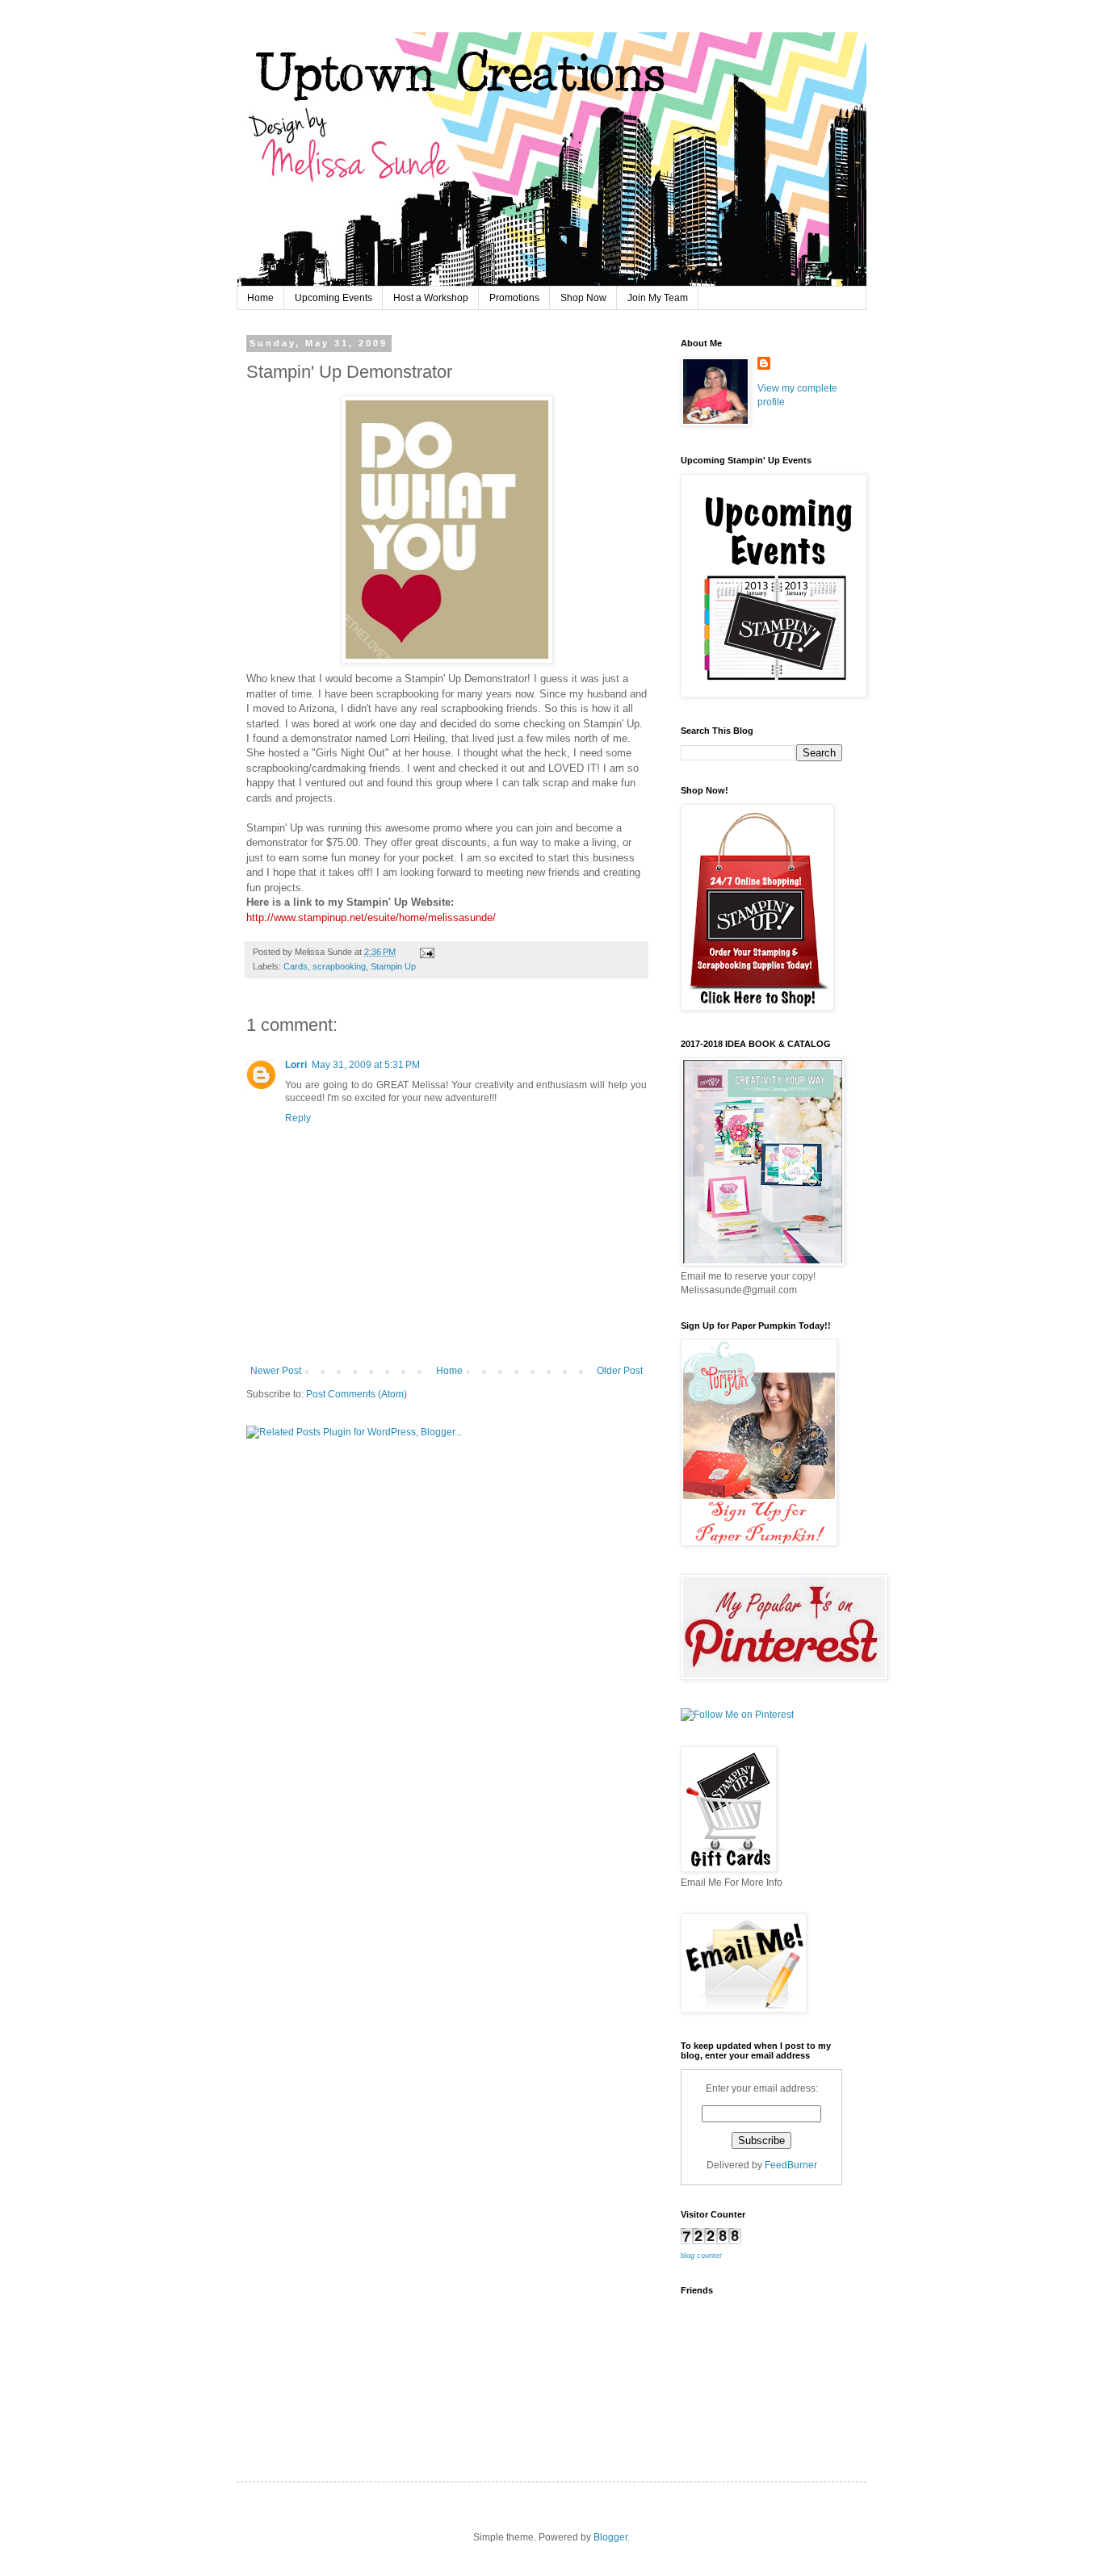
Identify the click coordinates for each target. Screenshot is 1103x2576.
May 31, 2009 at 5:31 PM (366, 1065)
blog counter (701, 2256)
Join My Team (658, 298)
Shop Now (583, 298)
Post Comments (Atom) (356, 1394)
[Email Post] (425, 952)
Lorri (296, 1065)
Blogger (610, 2537)
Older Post (620, 1371)
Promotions (514, 298)
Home (260, 298)
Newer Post (276, 1371)
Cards (296, 966)
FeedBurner (791, 2165)
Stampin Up (393, 966)
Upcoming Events (333, 298)
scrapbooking (339, 966)
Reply (298, 1118)
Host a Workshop (431, 298)
